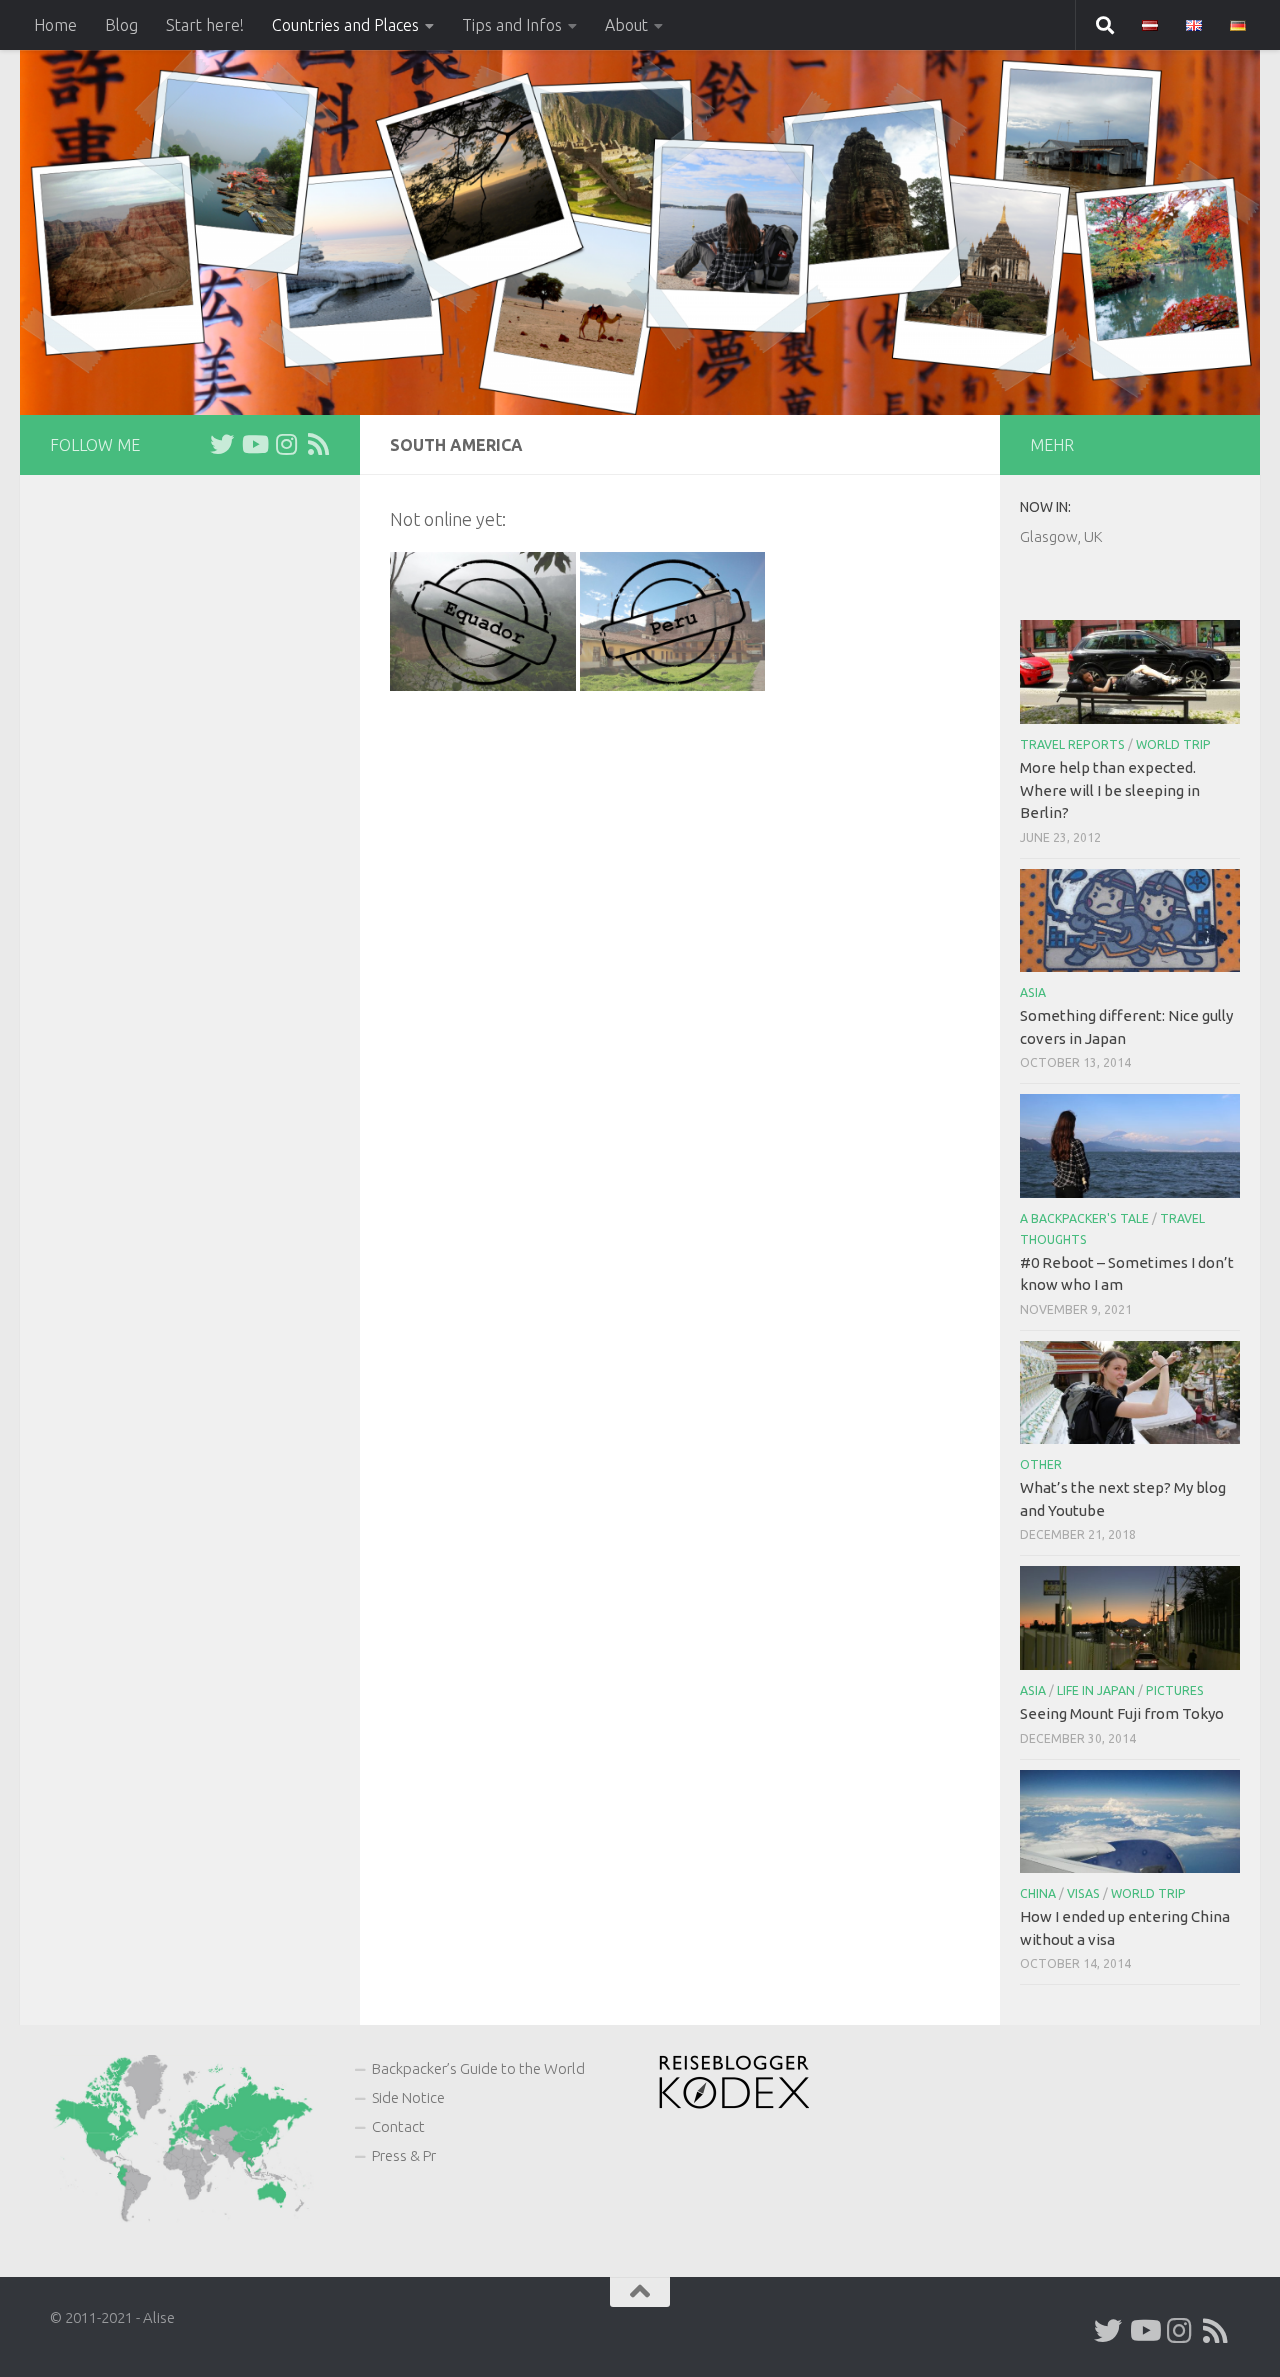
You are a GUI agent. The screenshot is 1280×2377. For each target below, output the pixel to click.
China (1038, 1893)
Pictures (1175, 1690)
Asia (1033, 992)
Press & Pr (404, 2155)
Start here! (205, 25)
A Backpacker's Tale (1084, 1218)
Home (55, 25)
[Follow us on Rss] (318, 444)
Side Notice (408, 2097)
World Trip (1173, 744)
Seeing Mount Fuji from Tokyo (1122, 1713)
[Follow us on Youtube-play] (254, 444)
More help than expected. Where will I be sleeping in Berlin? (1110, 790)
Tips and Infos (512, 25)
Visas (1083, 1893)
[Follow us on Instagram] (286, 444)
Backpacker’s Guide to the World (478, 2068)
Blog (121, 25)
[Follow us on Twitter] (222, 444)
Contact (398, 2126)
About (626, 25)
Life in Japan (1096, 1690)
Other (1041, 1464)
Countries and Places (345, 25)
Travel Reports (1072, 744)
